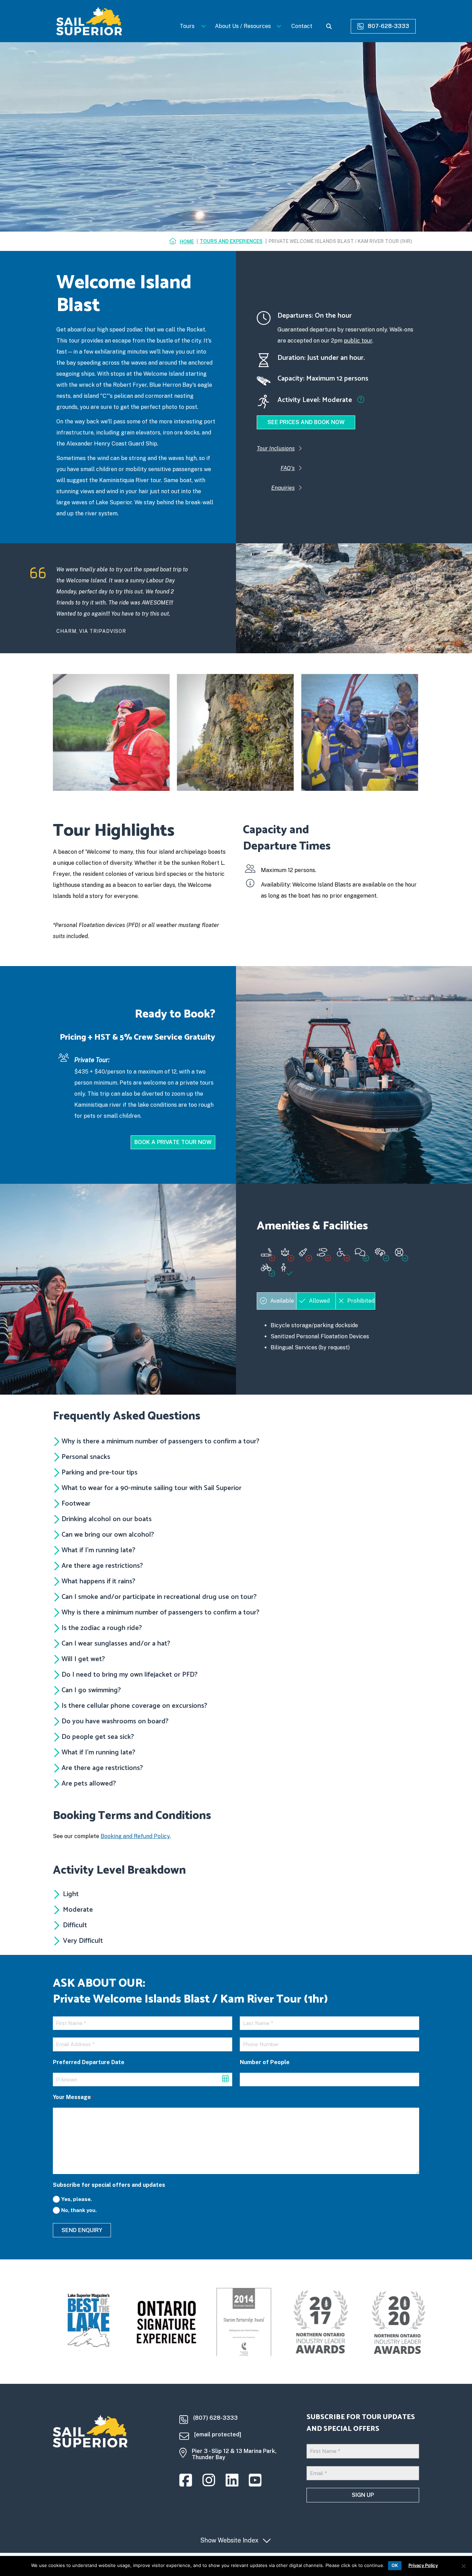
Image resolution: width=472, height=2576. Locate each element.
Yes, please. (77, 2199)
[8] (235, 732)
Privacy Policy (423, 2565)
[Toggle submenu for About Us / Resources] (279, 26)
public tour (358, 341)
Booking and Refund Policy (135, 1836)
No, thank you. (79, 2210)
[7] (111, 732)
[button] (234, 1894)
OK (395, 2565)
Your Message (73, 2097)
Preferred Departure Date (89, 2062)
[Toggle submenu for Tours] (203, 26)
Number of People (265, 2062)
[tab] (276, 1301)
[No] (463, 2566)
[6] (360, 732)
